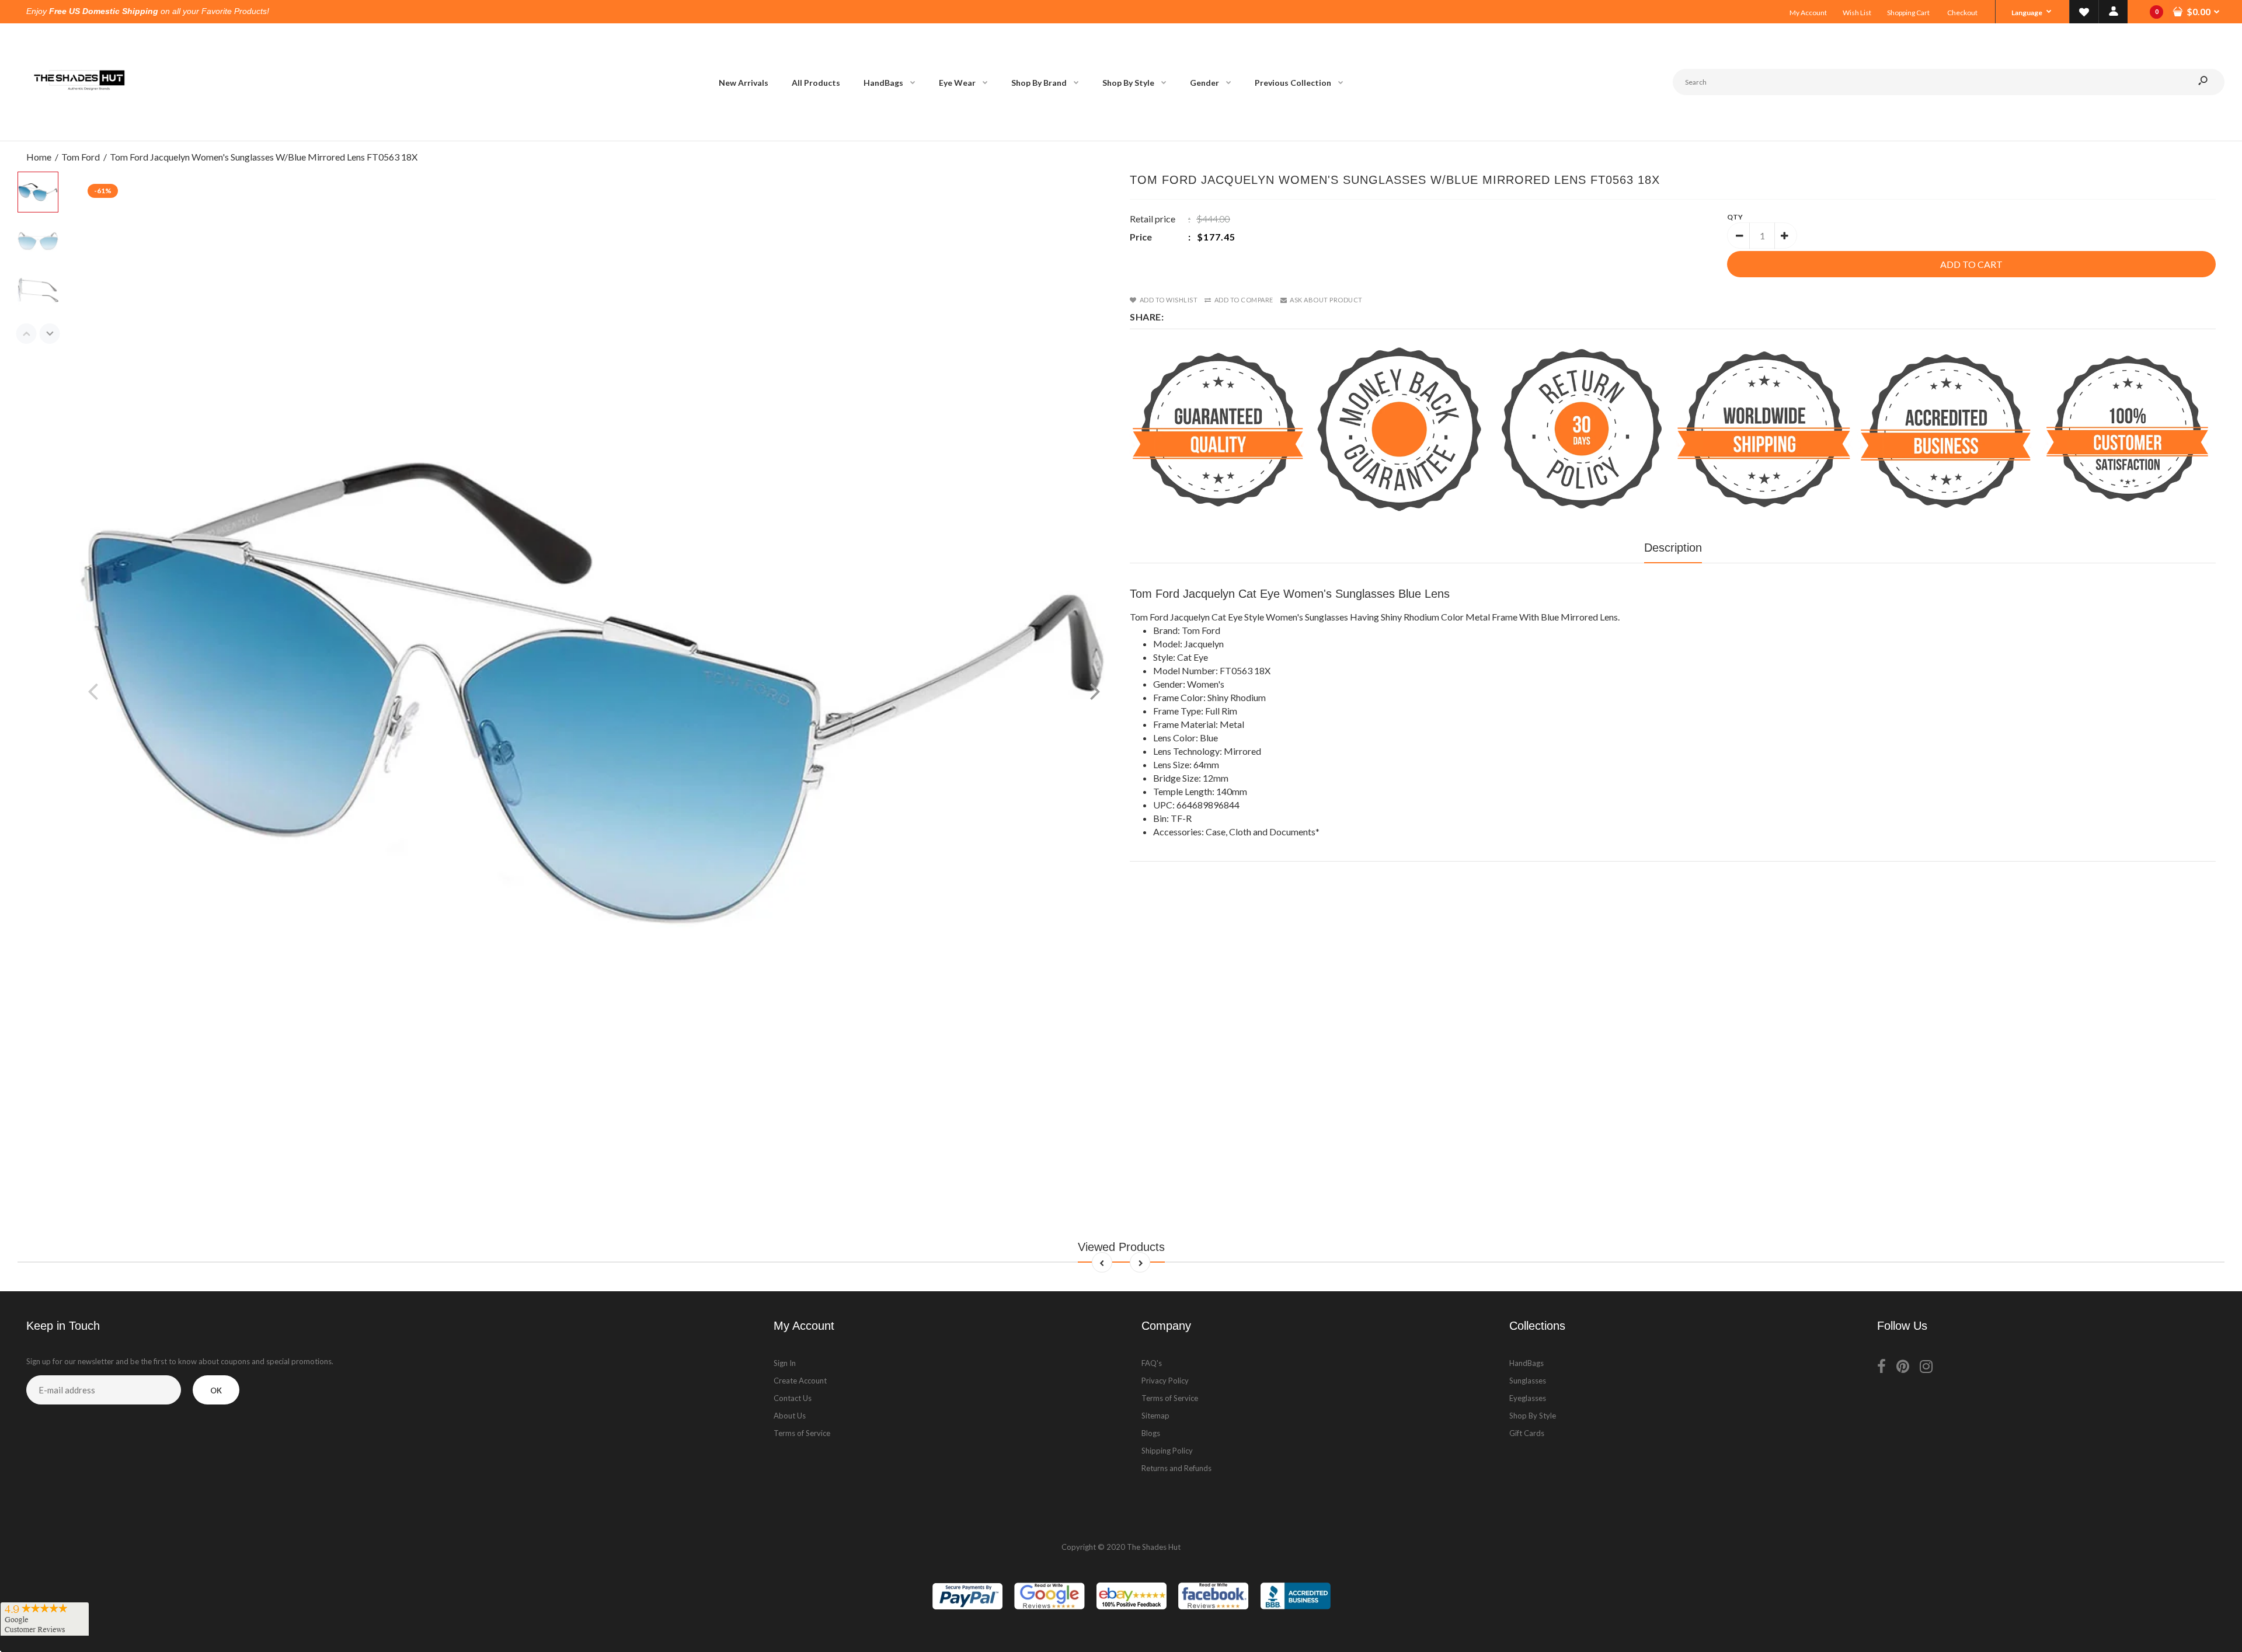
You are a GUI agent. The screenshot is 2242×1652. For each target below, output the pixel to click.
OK (216, 1390)
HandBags (1526, 1363)
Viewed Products (1121, 1247)
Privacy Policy (1165, 1381)
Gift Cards (1527, 1433)
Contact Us (793, 1398)
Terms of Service (802, 1433)
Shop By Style (1533, 1416)
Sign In (785, 1363)
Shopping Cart (1908, 13)
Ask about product (1326, 300)
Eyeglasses (1528, 1398)
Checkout (1962, 13)
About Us (790, 1416)
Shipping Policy (1167, 1451)
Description (1673, 548)
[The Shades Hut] (79, 129)
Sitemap (1155, 1416)
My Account (1808, 13)
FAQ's (1152, 1363)
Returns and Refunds (1176, 1468)
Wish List (1857, 13)
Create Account (800, 1381)
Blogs (1151, 1433)
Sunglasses (1528, 1381)
